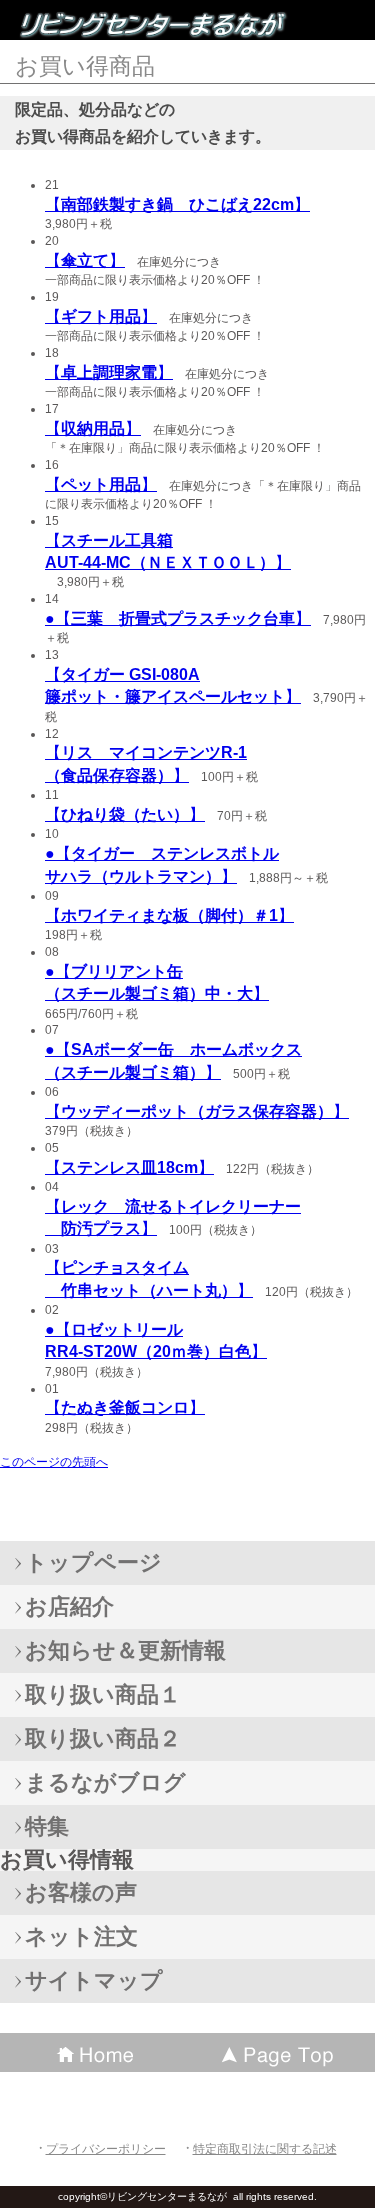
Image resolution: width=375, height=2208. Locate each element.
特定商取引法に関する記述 (265, 2149)
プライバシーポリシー (106, 2149)
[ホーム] (94, 2052)
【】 (177, 204)
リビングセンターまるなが (160, 24)
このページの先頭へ (54, 1462)
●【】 (178, 618)
